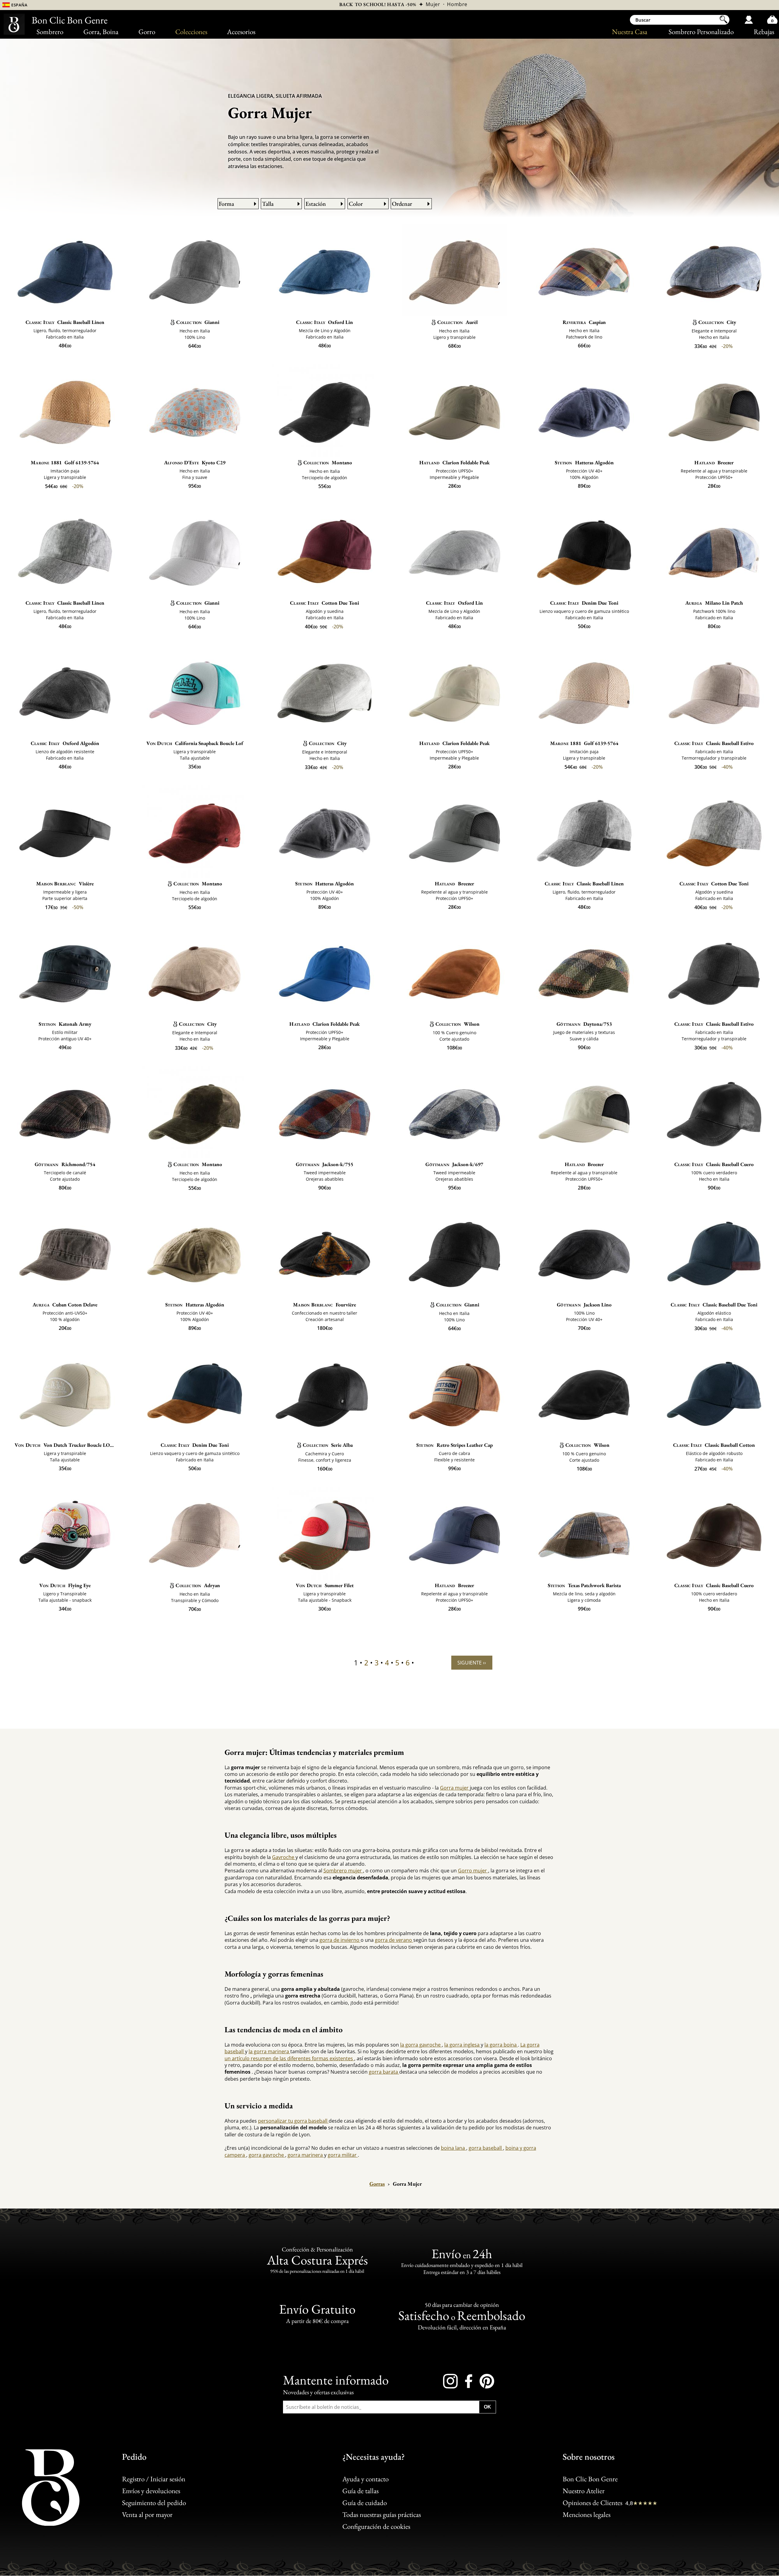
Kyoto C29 (195, 462)
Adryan (198, 1585)
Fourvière (325, 1305)
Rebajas (764, 32)
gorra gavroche (267, 2155)
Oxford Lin (325, 322)
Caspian (584, 322)
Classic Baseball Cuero (714, 1164)
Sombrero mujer (343, 1871)
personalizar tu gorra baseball (293, 2121)
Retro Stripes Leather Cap (454, 1445)
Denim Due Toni (584, 603)
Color (356, 204)
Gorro (147, 32)
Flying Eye (65, 1585)
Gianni (198, 322)
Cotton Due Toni (325, 603)
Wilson (458, 1024)
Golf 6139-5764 (65, 462)
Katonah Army (65, 1024)
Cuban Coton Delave (65, 1305)
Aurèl (458, 322)
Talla (268, 204)
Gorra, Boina (101, 32)
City (717, 322)
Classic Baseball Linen (65, 322)
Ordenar (402, 204)
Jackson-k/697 (454, 1164)
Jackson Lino (584, 1305)
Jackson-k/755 (325, 1164)
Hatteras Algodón (584, 462)
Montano (328, 462)
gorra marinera (306, 2155)
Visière (65, 884)
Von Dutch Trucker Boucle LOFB (65, 1445)
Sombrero (50, 32)
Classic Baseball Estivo (714, 743)
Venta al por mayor (147, 2514)
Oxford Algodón (65, 743)
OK (487, 2407)
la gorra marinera (269, 2051)
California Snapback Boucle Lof (195, 743)
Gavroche (284, 1857)
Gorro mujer (473, 1871)
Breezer (714, 462)
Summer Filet (325, 1585)
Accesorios (241, 32)
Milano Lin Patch (714, 603)
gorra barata (384, 2072)
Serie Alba (328, 1445)
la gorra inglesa (463, 2045)
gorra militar (343, 2155)
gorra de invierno (340, 1940)
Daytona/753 (584, 1024)
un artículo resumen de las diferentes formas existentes (289, 2058)
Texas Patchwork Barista (584, 1585)
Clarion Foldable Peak (454, 462)
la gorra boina (501, 2045)
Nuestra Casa (630, 32)
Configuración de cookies (376, 2527)
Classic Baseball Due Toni (714, 1305)
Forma (226, 204)
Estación (316, 204)
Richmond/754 (65, 1164)
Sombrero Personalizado (701, 32)
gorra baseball (486, 2148)
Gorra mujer (455, 1788)
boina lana (454, 2148)
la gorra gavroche (421, 2045)
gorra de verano (394, 1940)
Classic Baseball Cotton (714, 1445)
